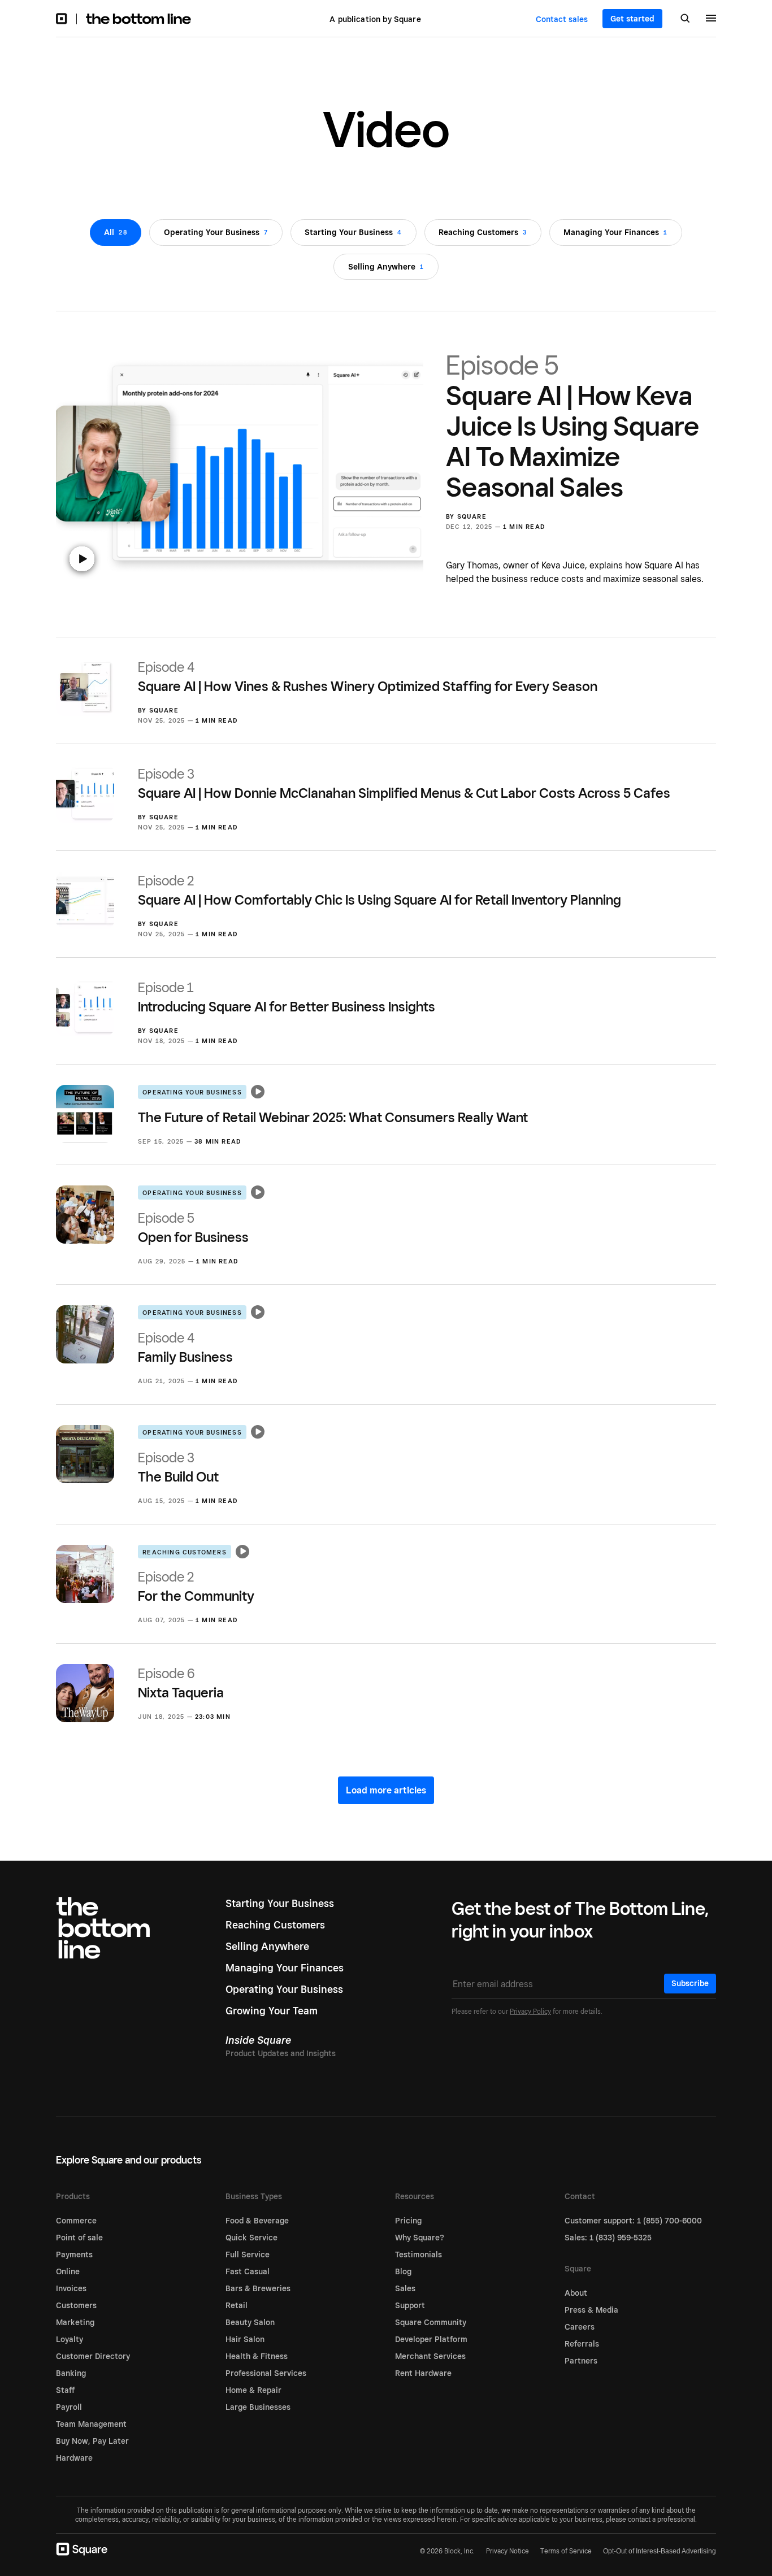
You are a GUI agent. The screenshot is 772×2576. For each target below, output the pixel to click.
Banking (71, 2373)
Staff (65, 2390)
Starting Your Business (280, 1903)
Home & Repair (253, 2390)
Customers (76, 2305)
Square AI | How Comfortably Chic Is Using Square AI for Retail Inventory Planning (380, 890)
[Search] (685, 19)
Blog (403, 2271)
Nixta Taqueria (181, 1683)
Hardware (74, 2458)
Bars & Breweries (258, 2288)
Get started (632, 19)
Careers (580, 2327)
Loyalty (70, 2339)
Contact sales (562, 19)
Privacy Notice (508, 2551)
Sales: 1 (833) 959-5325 (608, 2238)
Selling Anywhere (267, 1946)
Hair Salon (245, 2339)
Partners (581, 2361)
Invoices (71, 2288)
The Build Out (178, 1467)
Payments (74, 2254)
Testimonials (418, 2254)
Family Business (185, 1347)
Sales (405, 2288)
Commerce (76, 2221)
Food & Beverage (257, 2221)
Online (68, 2271)
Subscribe (690, 1983)
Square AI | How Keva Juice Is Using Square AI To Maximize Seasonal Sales (573, 426)
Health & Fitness (257, 2356)
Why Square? (420, 2238)
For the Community (196, 1586)
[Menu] (711, 20)
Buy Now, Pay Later (92, 2441)
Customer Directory (93, 2356)
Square (472, 516)
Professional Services (266, 2373)
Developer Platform (431, 2339)
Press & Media (591, 2310)
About (576, 2293)
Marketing (75, 2322)
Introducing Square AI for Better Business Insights (287, 997)
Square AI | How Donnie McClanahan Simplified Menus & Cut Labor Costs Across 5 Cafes (404, 783)
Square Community (431, 2322)
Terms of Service (566, 2551)
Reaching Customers (185, 1552)
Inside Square (258, 2040)
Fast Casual (248, 2271)
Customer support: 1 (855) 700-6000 (633, 2221)
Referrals (582, 2344)
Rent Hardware (423, 2373)
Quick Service (251, 2238)
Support (410, 2305)
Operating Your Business (192, 1092)
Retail (237, 2305)
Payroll (69, 2407)
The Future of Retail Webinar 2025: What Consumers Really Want (333, 1117)
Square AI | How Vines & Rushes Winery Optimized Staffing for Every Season (368, 677)
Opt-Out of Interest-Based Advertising (660, 2551)
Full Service (248, 2254)
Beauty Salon (250, 2322)
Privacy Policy (530, 2011)
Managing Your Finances (285, 1968)
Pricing (408, 2221)
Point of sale (79, 2238)
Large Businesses (258, 2407)
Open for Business (193, 1228)
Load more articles (386, 1790)
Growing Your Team (272, 2011)
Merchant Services (430, 2356)
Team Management (91, 2424)
